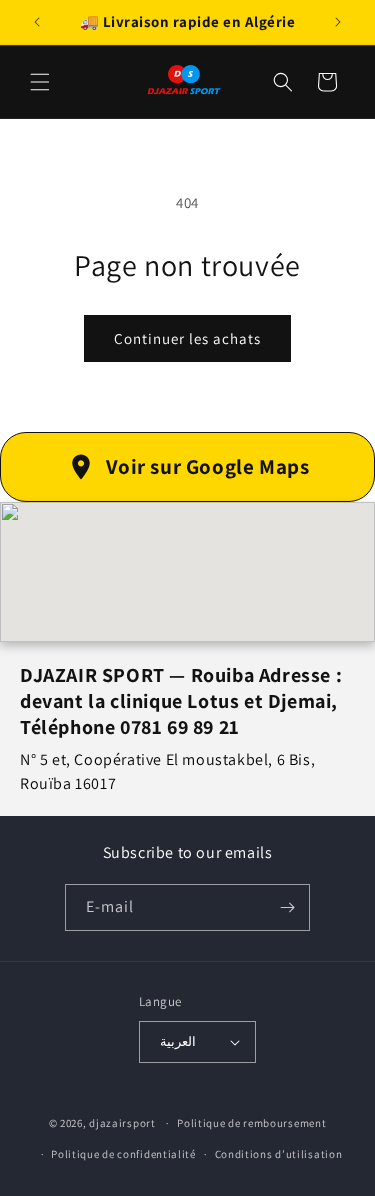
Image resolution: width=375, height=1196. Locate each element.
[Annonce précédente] (37, 22)
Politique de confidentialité (123, 1154)
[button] (40, 82)
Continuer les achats (187, 338)
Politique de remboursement (251, 1123)
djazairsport (122, 1123)
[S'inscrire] (287, 907)
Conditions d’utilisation (279, 1154)
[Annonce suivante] (338, 22)
